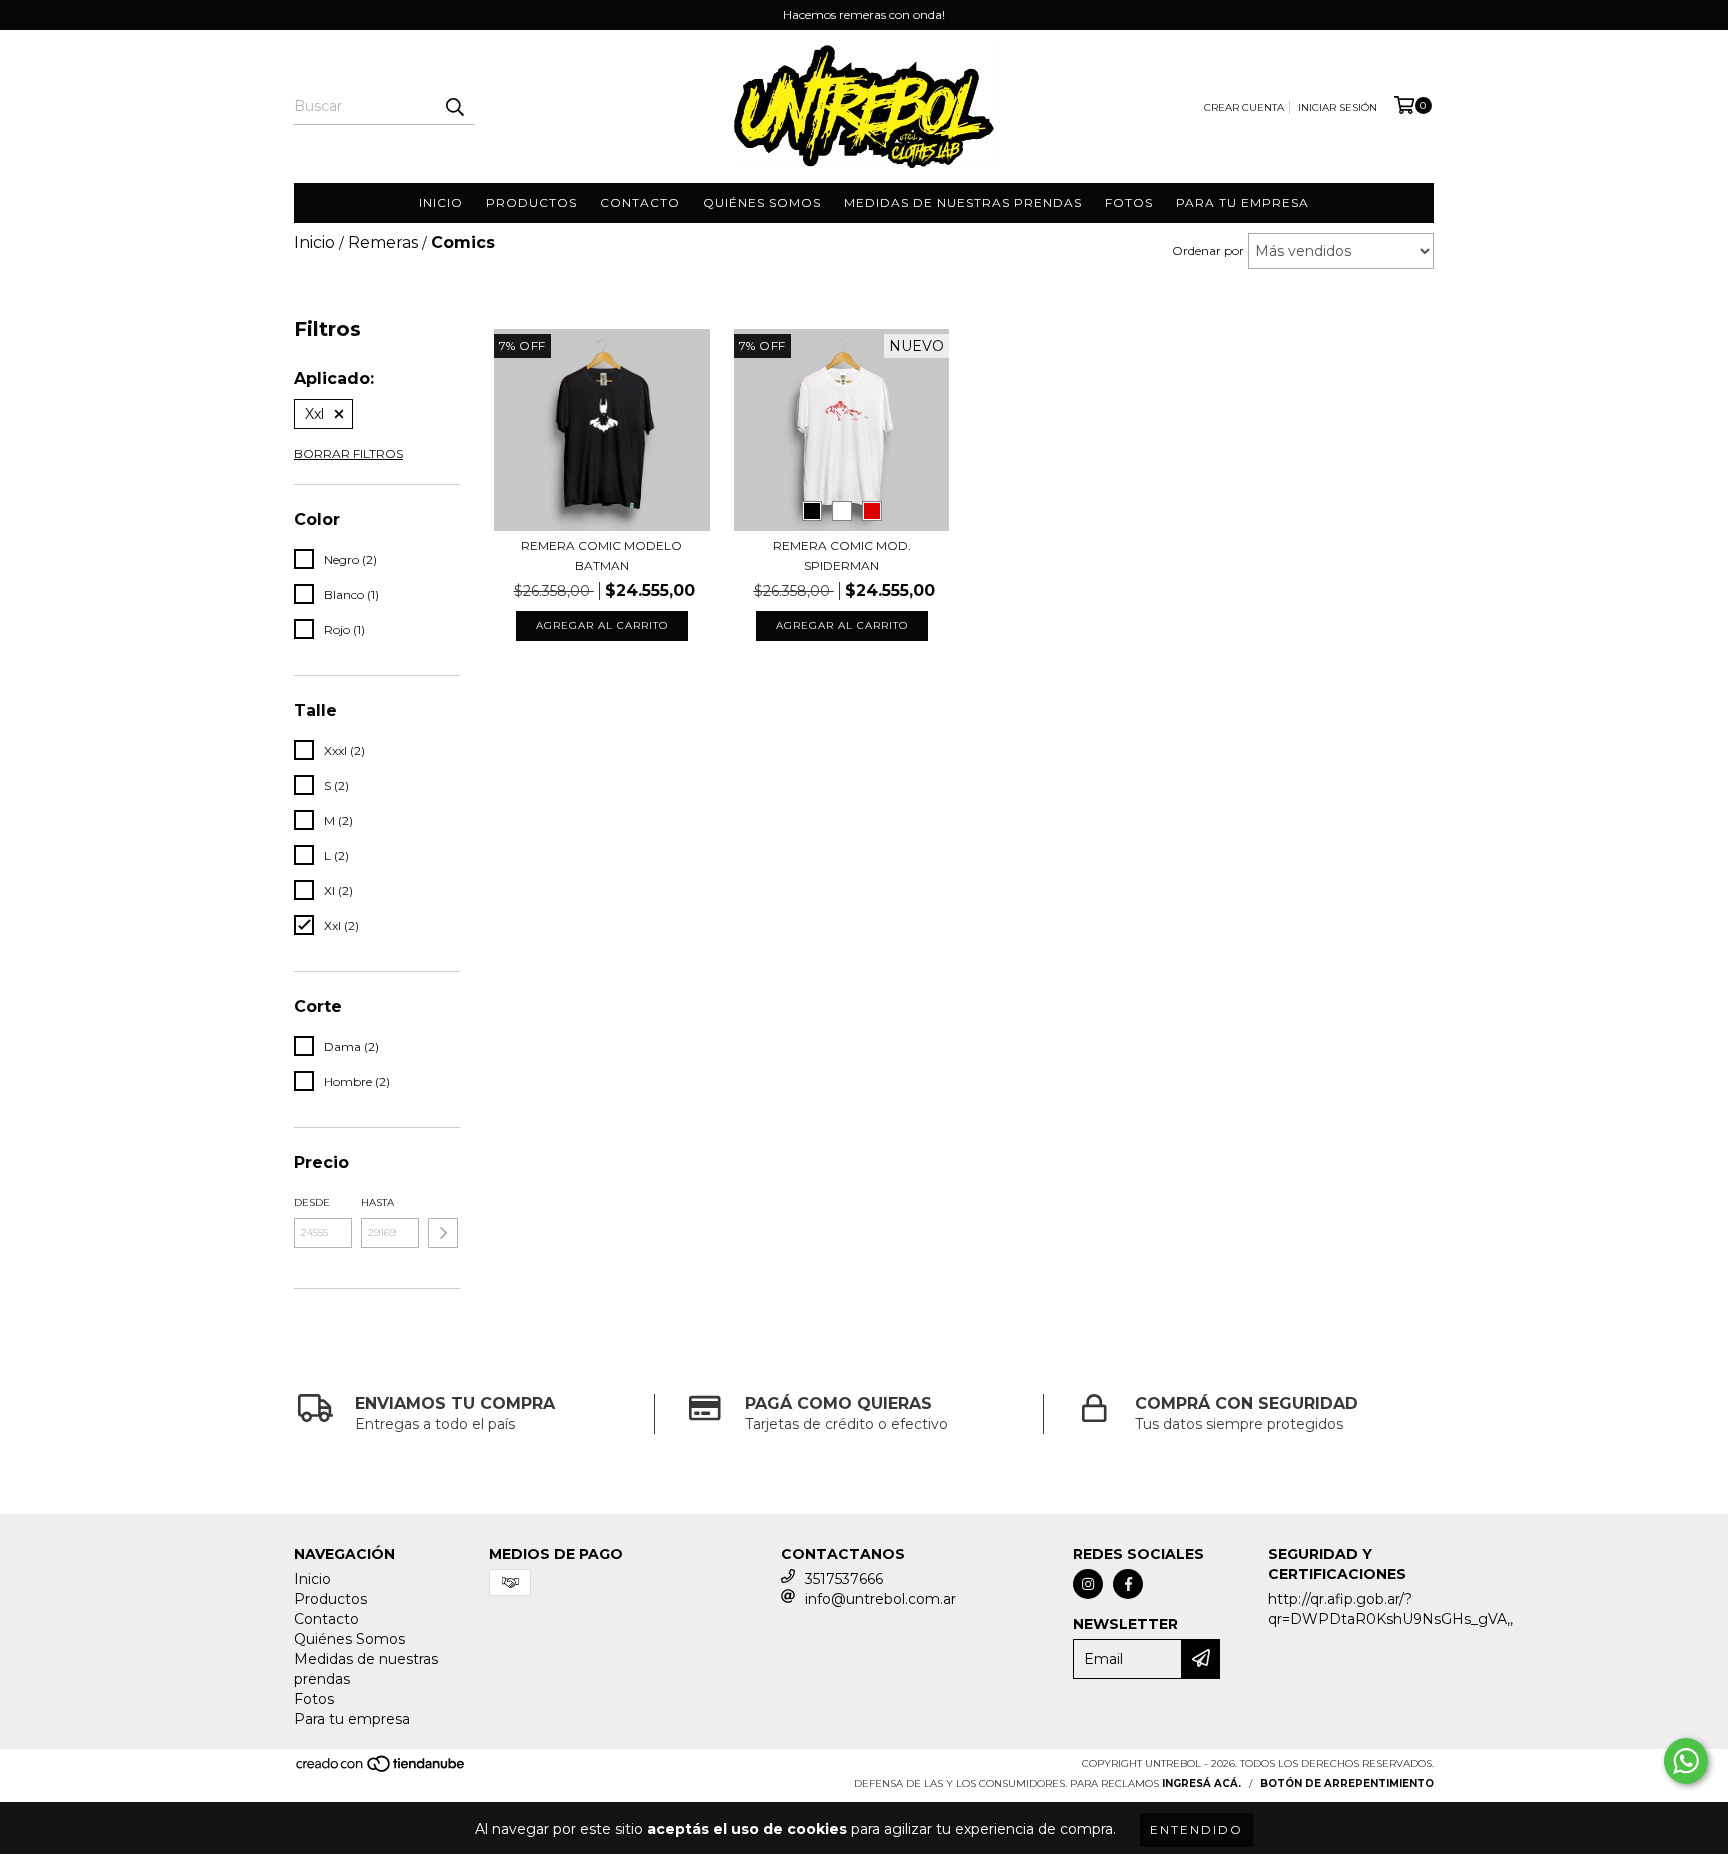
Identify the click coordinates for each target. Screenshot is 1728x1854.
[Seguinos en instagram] (1088, 1584)
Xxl (314, 414)
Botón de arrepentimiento (1347, 1783)
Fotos (1129, 202)
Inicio (441, 202)
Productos (531, 202)
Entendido (1196, 1829)
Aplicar (443, 1233)
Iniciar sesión (1337, 107)
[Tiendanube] (381, 1770)
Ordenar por (1208, 250)
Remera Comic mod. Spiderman (842, 555)
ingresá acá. (1201, 1783)
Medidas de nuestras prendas (963, 202)
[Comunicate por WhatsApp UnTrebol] (1686, 1761)
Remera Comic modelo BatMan (601, 555)
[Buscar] (454, 107)
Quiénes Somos (762, 202)
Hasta (377, 1202)
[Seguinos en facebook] (1128, 1584)
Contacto (640, 202)
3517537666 (844, 1579)
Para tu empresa (1242, 202)
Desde (312, 1202)
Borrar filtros (348, 453)
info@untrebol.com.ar (880, 1599)
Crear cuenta (1244, 107)
